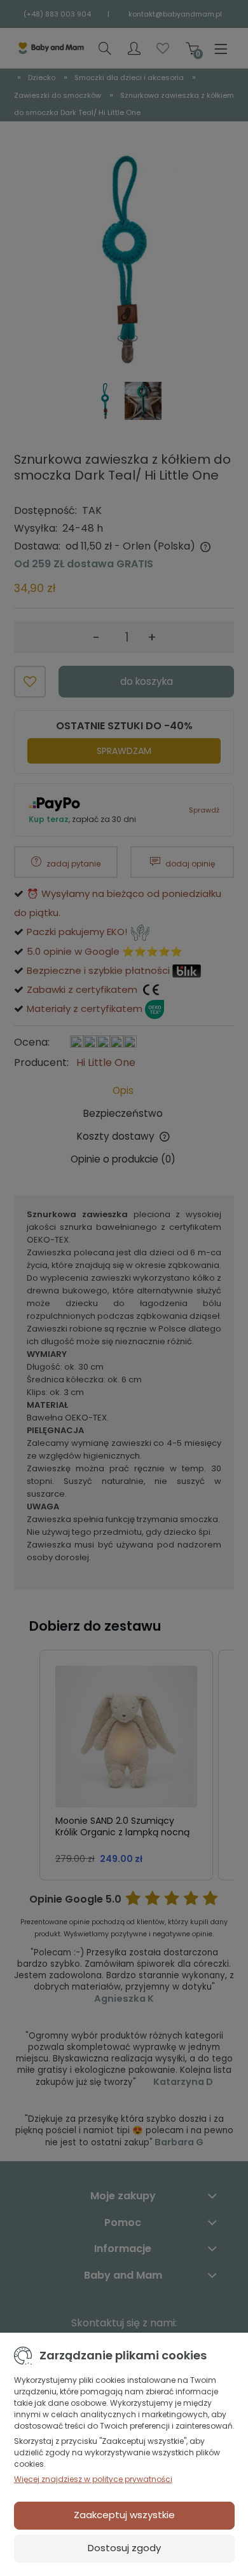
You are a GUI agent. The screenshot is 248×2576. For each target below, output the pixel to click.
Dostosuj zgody (124, 2548)
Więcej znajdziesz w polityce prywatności (93, 2479)
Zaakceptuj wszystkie (124, 2515)
